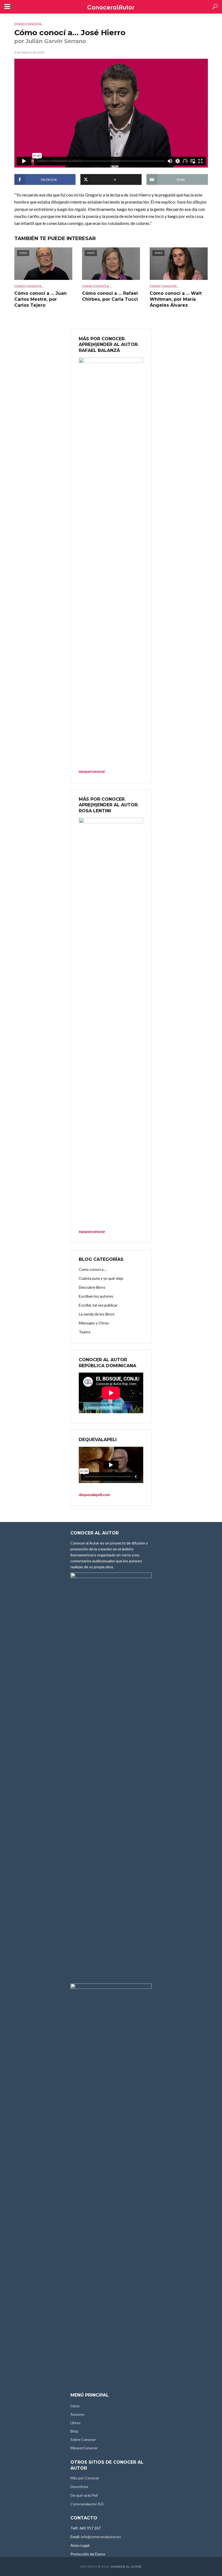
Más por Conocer (85, 2478)
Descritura (79, 2487)
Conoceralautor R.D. (87, 2504)
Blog (74, 2431)
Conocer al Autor (126, 2567)
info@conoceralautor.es (101, 2537)
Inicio (75, 2406)
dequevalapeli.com (94, 1495)
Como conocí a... (29, 24)
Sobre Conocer (83, 2439)
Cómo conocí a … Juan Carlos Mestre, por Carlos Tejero (40, 299)
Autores (77, 2414)
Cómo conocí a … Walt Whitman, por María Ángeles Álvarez (176, 299)
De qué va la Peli (84, 2495)
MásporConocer (84, 2448)
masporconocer (92, 1231)
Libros (76, 2423)
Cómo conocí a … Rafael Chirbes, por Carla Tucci (110, 296)
